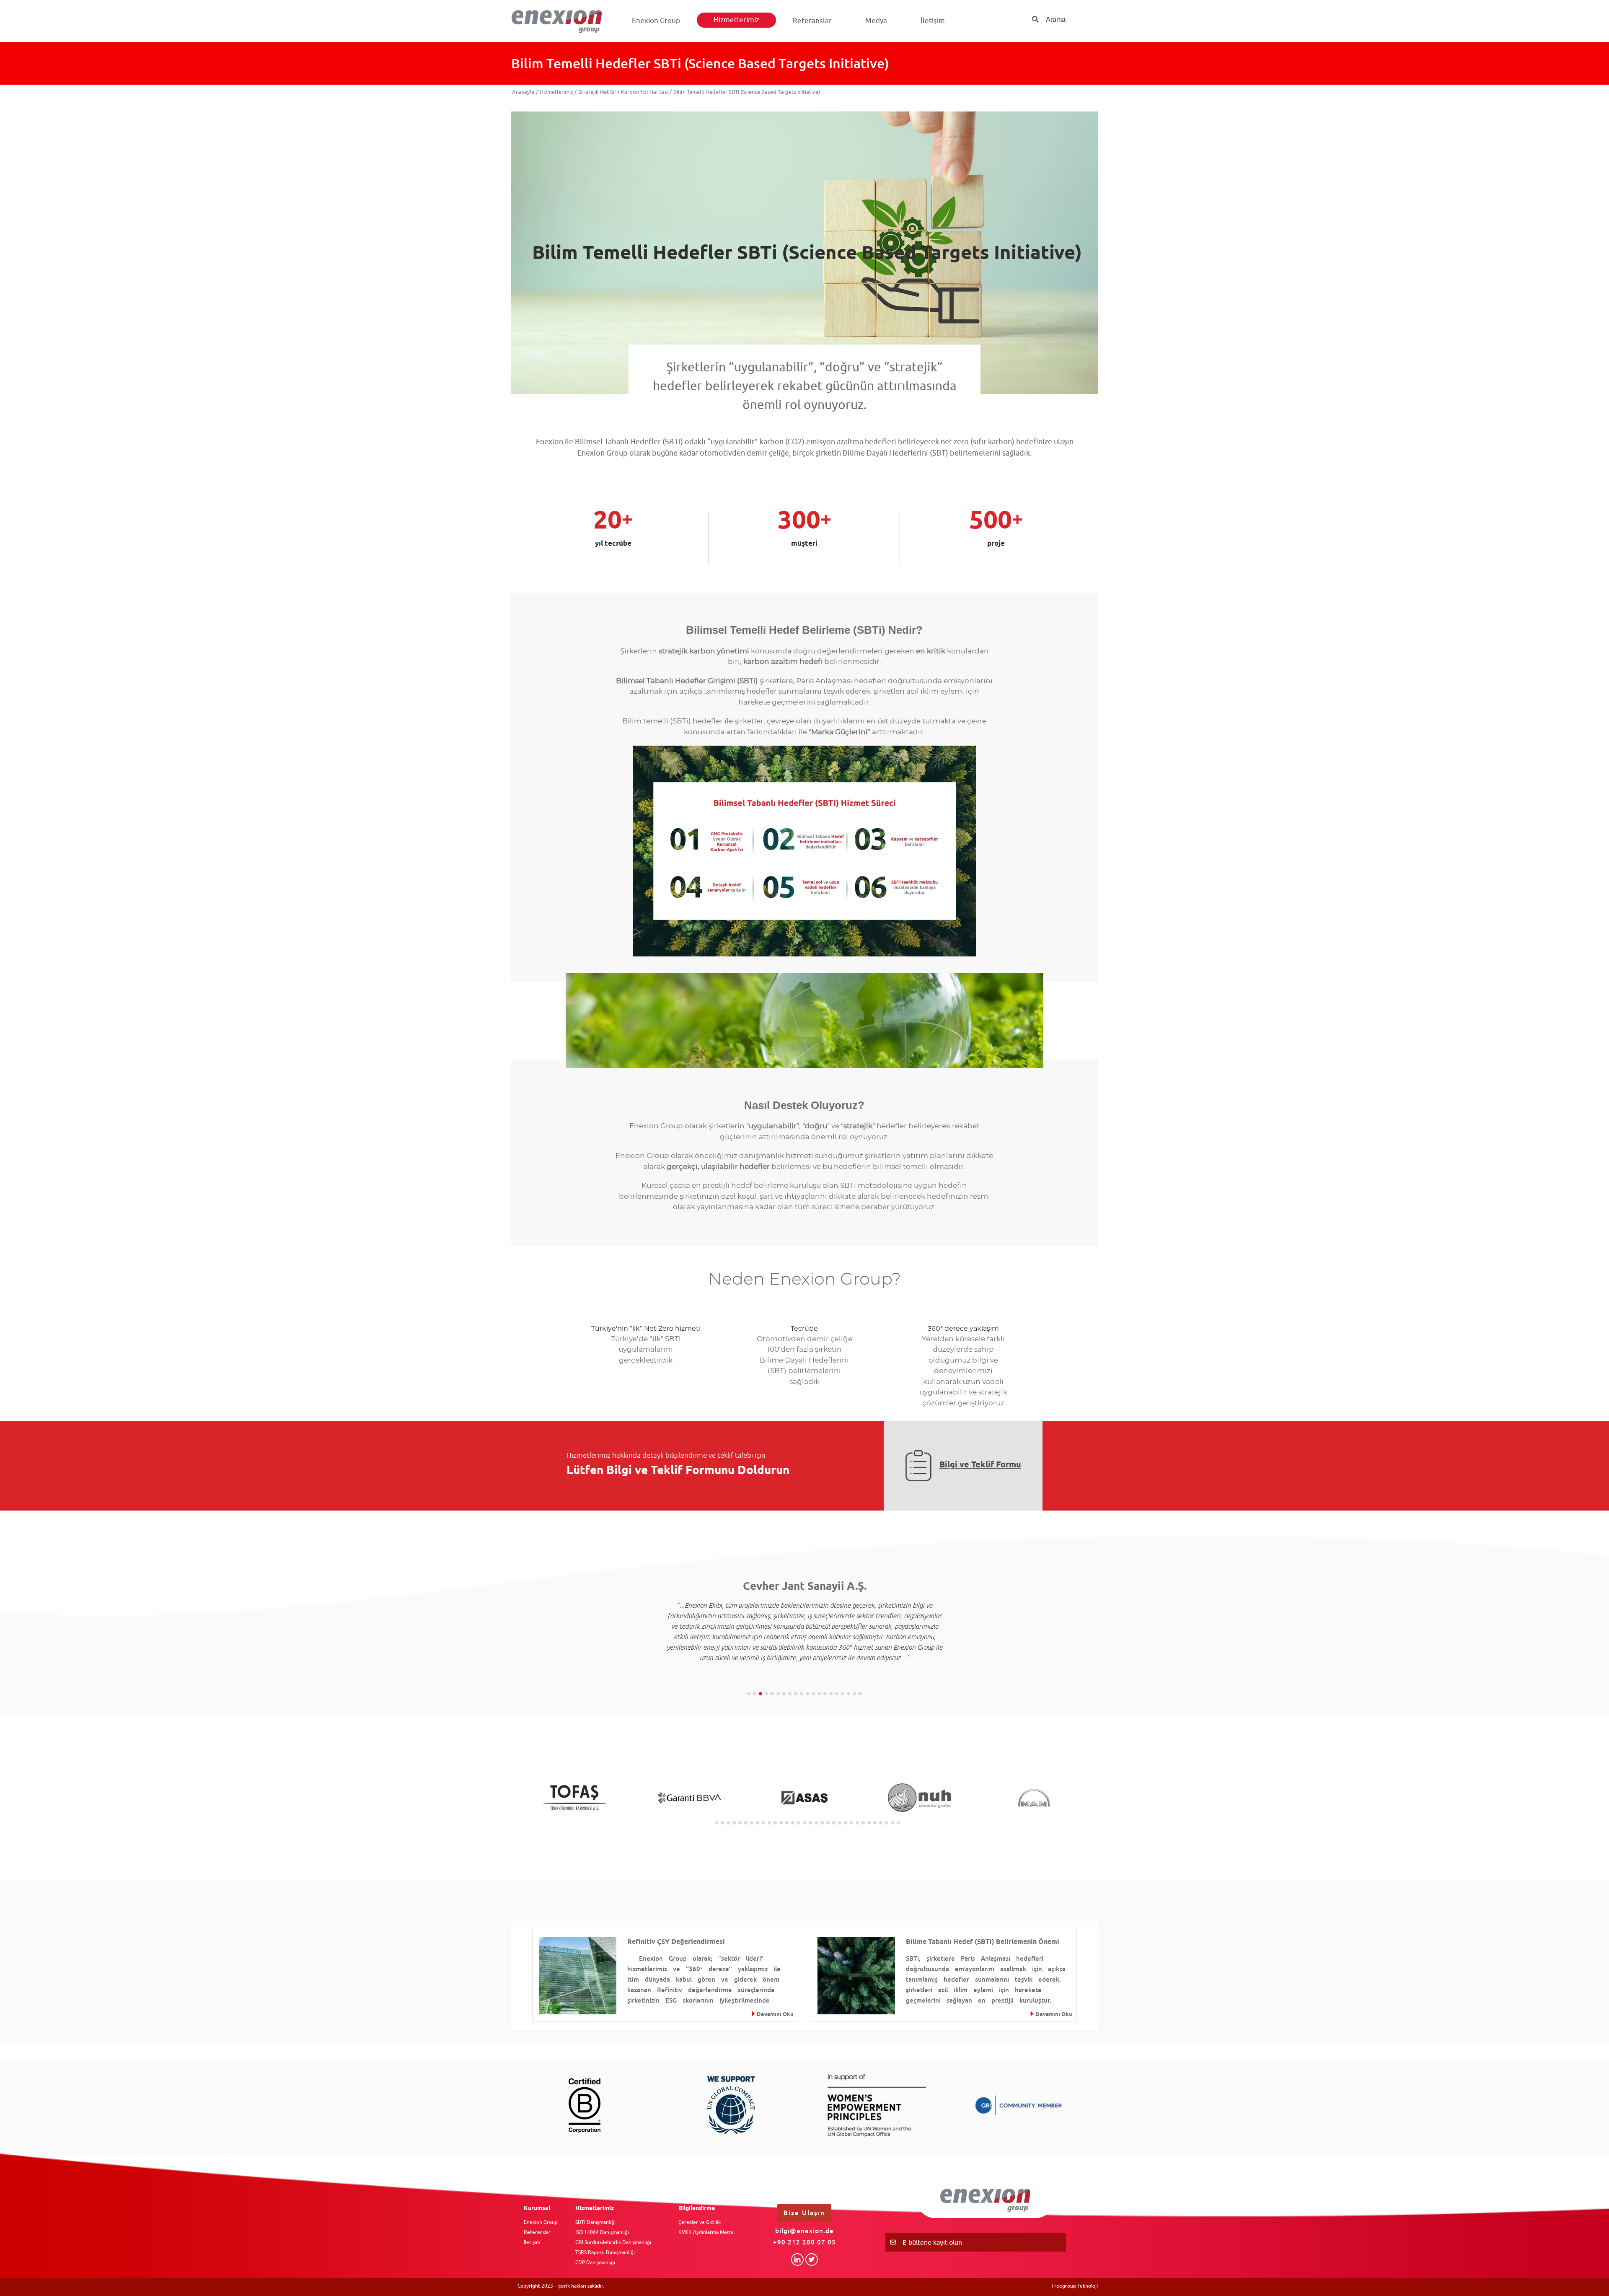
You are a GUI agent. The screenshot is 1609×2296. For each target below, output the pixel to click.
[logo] (560, 21)
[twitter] (812, 2260)
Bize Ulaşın (804, 2213)
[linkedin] (797, 2260)
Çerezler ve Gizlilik (700, 2222)
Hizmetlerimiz (736, 20)
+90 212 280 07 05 (804, 2242)
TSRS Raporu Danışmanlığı (605, 2252)
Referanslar (812, 21)
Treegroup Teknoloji (1075, 2286)
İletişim (933, 21)
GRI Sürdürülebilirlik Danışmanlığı (613, 2242)
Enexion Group (656, 21)
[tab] (749, 1694)
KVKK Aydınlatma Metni (706, 2232)
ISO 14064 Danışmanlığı (602, 2232)
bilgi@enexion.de (804, 2231)
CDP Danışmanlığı (595, 2262)
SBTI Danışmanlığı (595, 2222)
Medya (876, 21)
